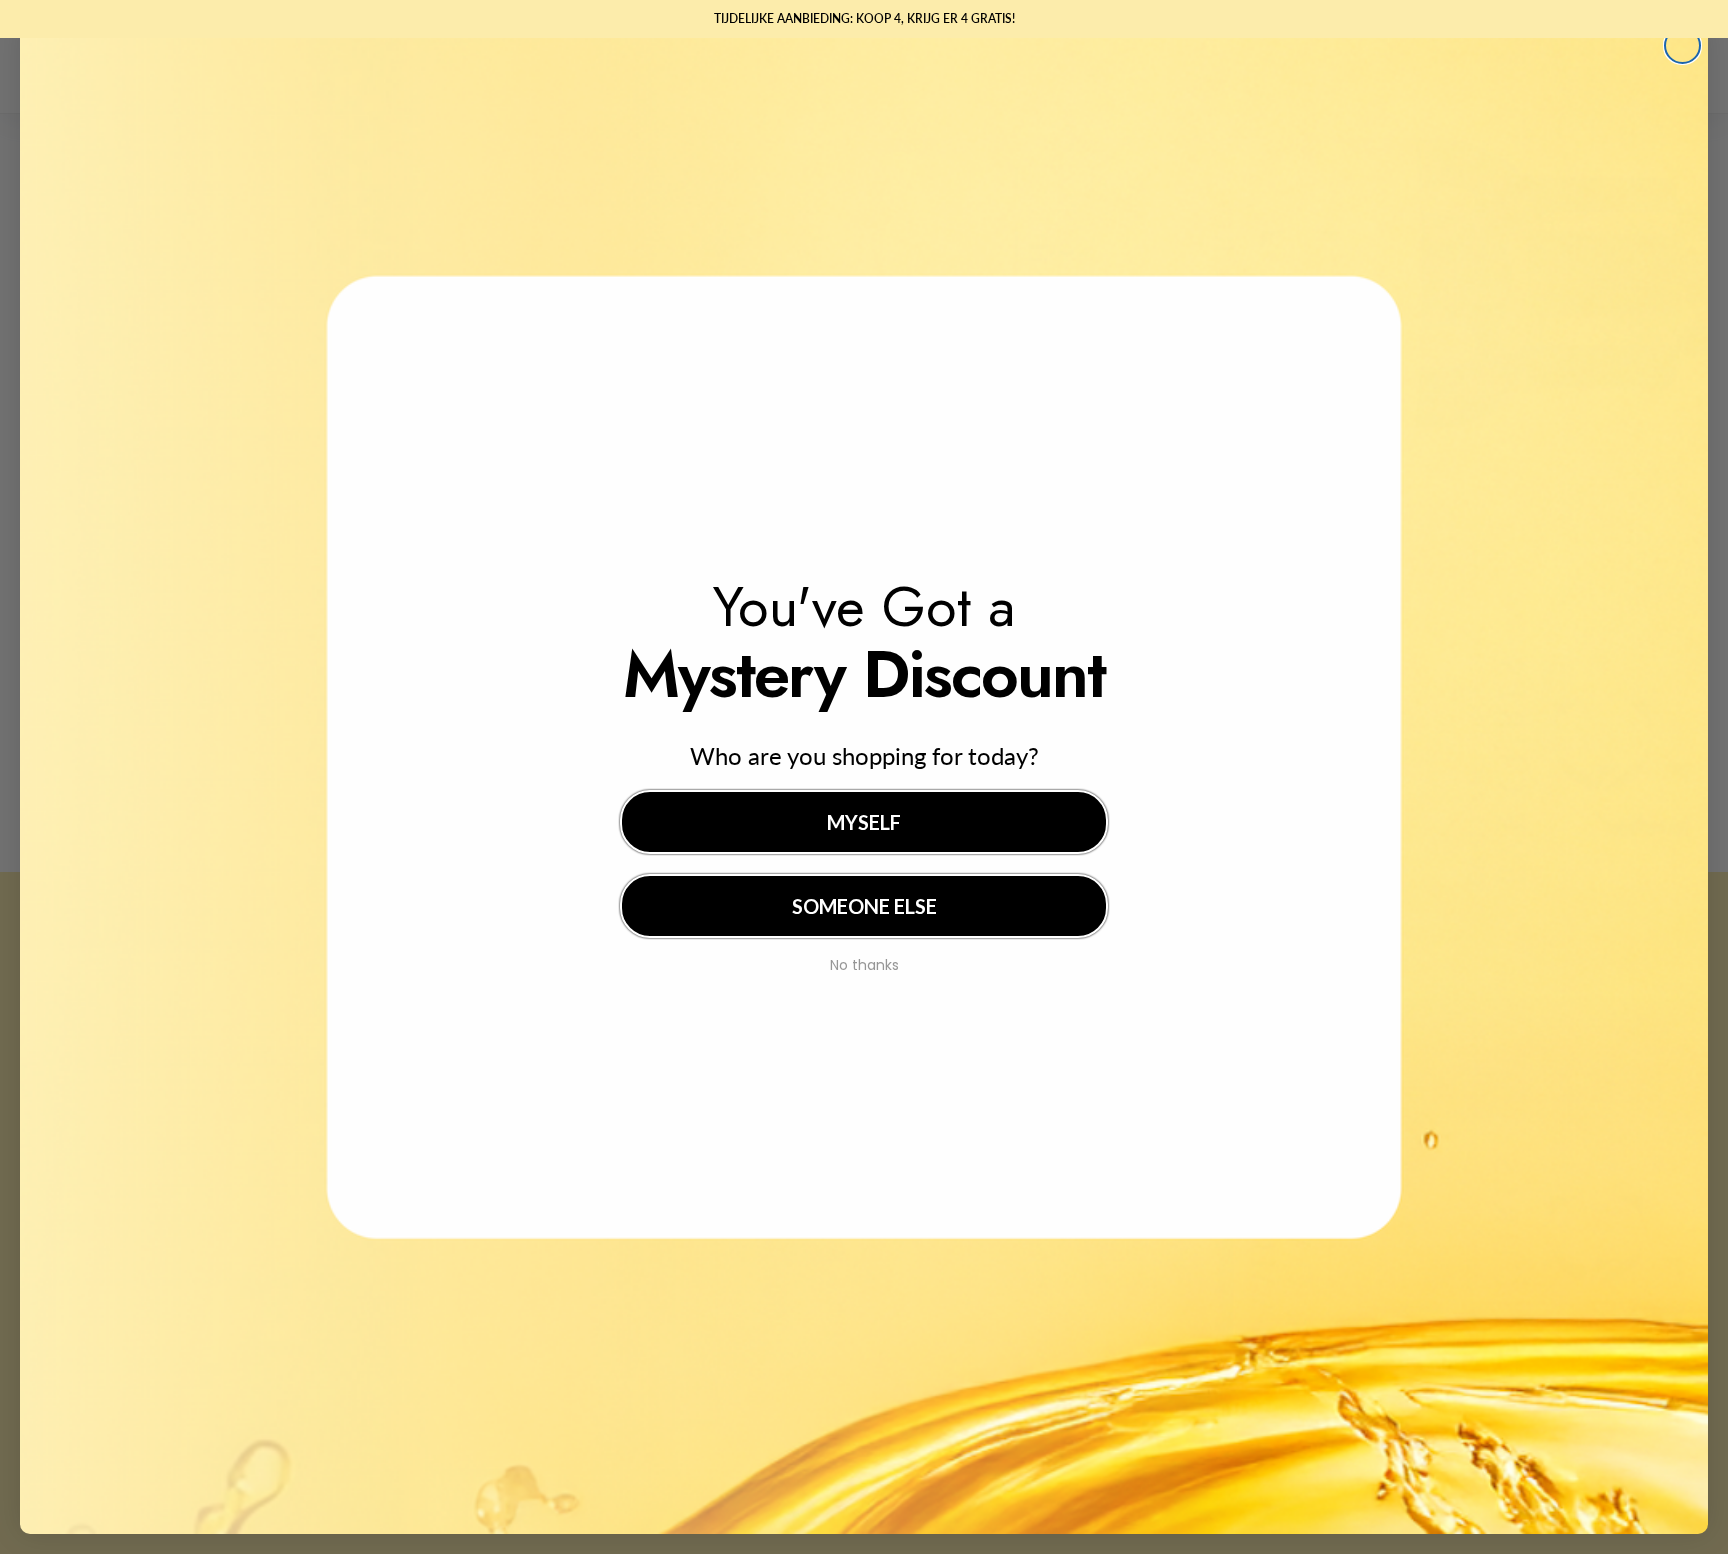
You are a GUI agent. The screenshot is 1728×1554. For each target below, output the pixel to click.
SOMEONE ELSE (864, 906)
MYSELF (864, 822)
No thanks (864, 963)
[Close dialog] (1682, 45)
